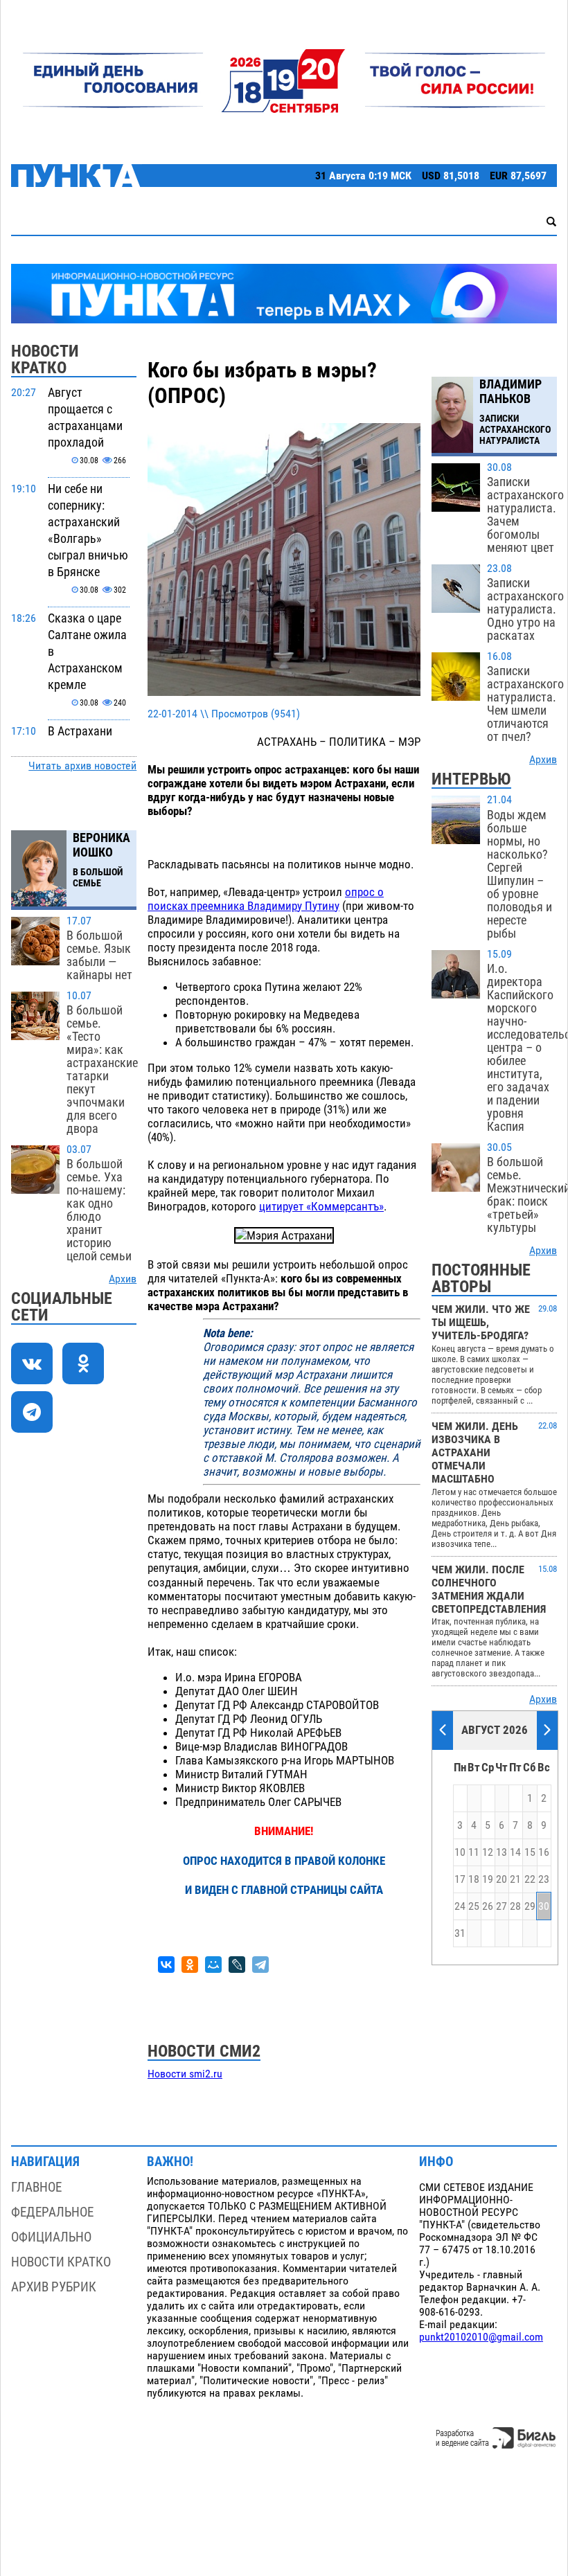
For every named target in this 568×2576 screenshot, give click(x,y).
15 (530, 1852)
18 (474, 1879)
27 (502, 1906)
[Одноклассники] (190, 1965)
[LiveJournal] (237, 1965)
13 (502, 1852)
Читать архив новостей (82, 766)
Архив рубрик (54, 2287)
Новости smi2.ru (185, 2074)
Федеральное (52, 2212)
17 (460, 1879)
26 (488, 1906)
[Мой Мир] (213, 1965)
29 (530, 1906)
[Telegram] (260, 1965)
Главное (36, 2187)
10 (460, 1852)
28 (515, 1906)
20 (502, 1879)
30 (544, 1906)
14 (515, 1852)
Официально (51, 2237)
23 (544, 1879)
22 (530, 1879)
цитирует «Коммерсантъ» (321, 1206)
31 (460, 1933)
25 (474, 1906)
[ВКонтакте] (166, 1965)
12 (488, 1852)
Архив (123, 1279)
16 (544, 1852)
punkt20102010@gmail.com (481, 2337)
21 (515, 1879)
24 (460, 1906)
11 (474, 1852)
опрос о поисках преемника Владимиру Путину (266, 899)
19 (488, 1879)
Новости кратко (61, 2262)
